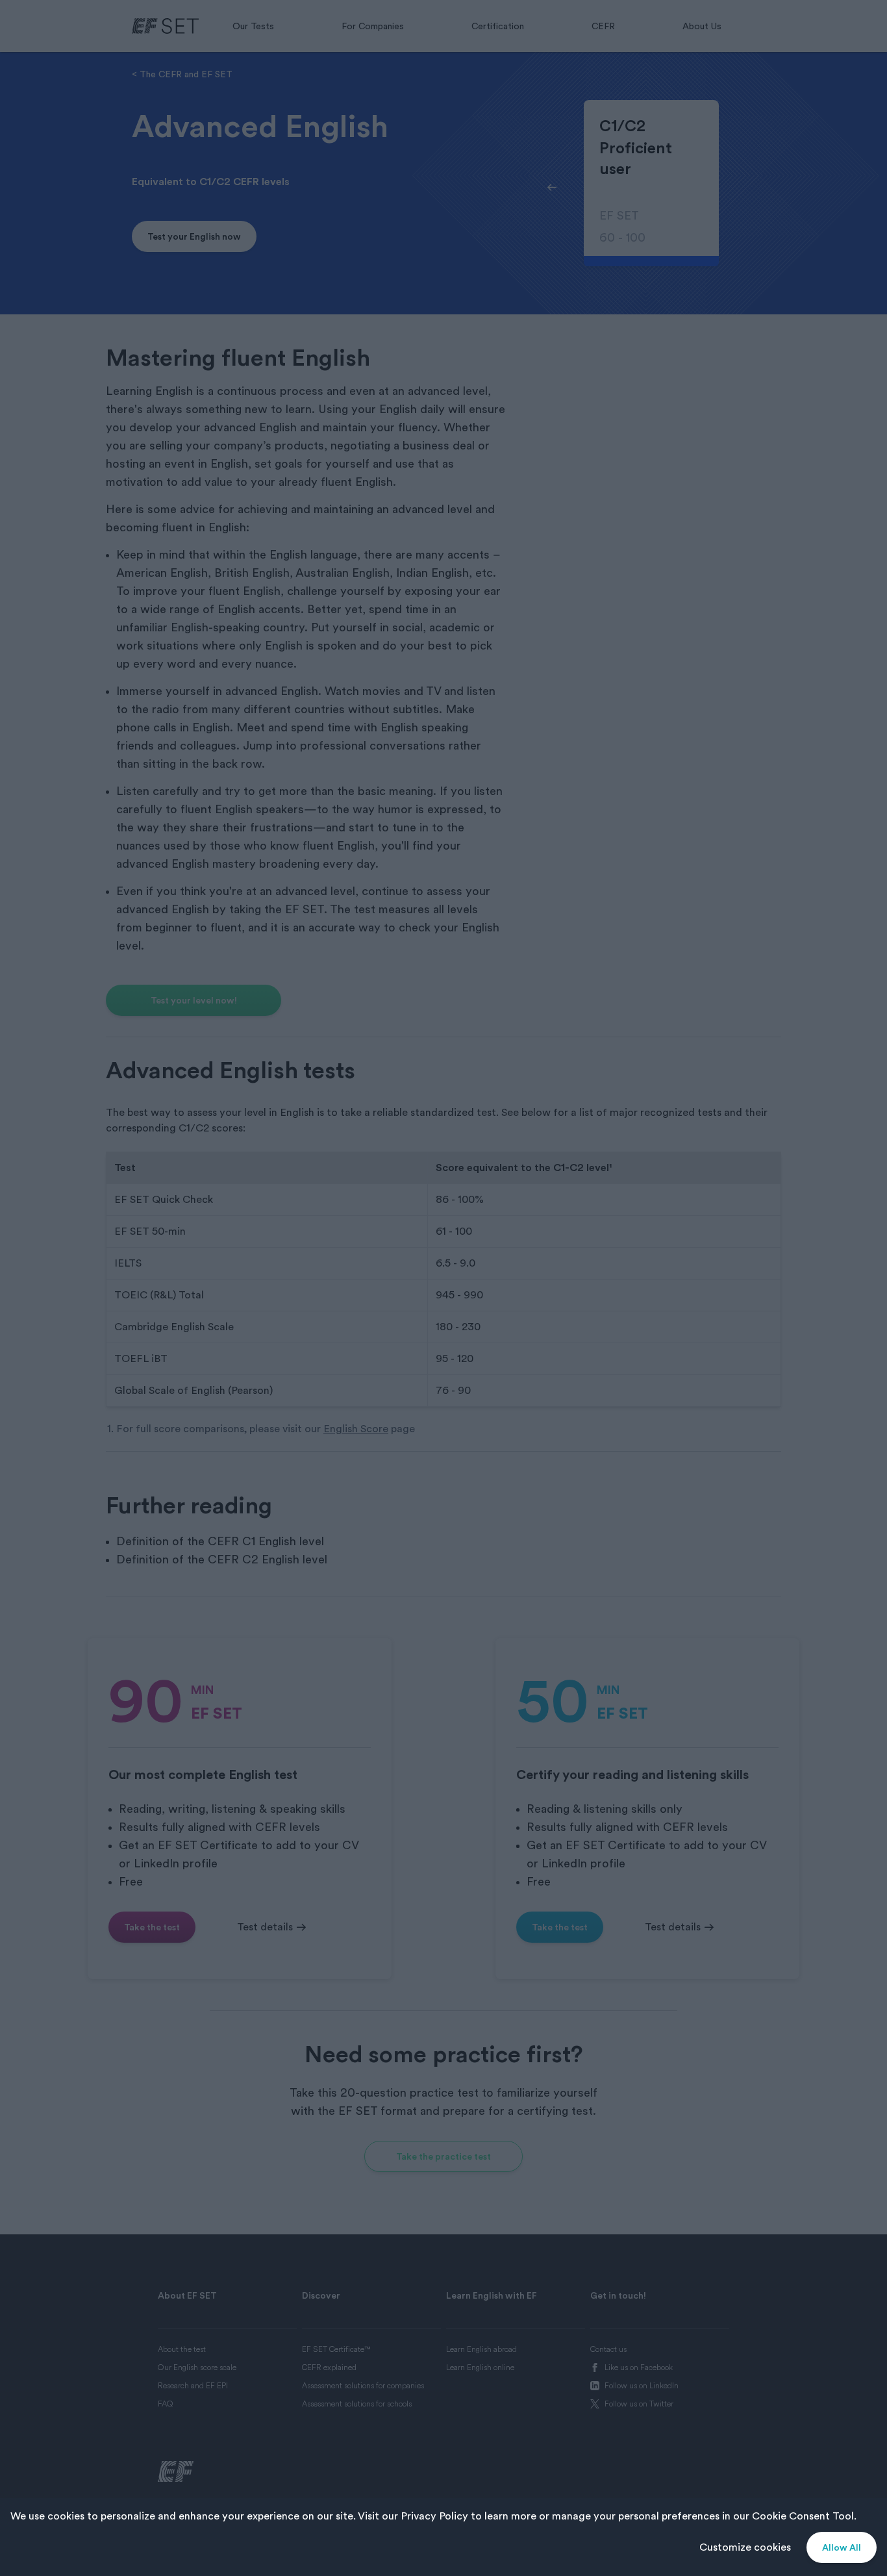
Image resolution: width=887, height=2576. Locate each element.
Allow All (842, 2547)
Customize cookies (745, 2547)
